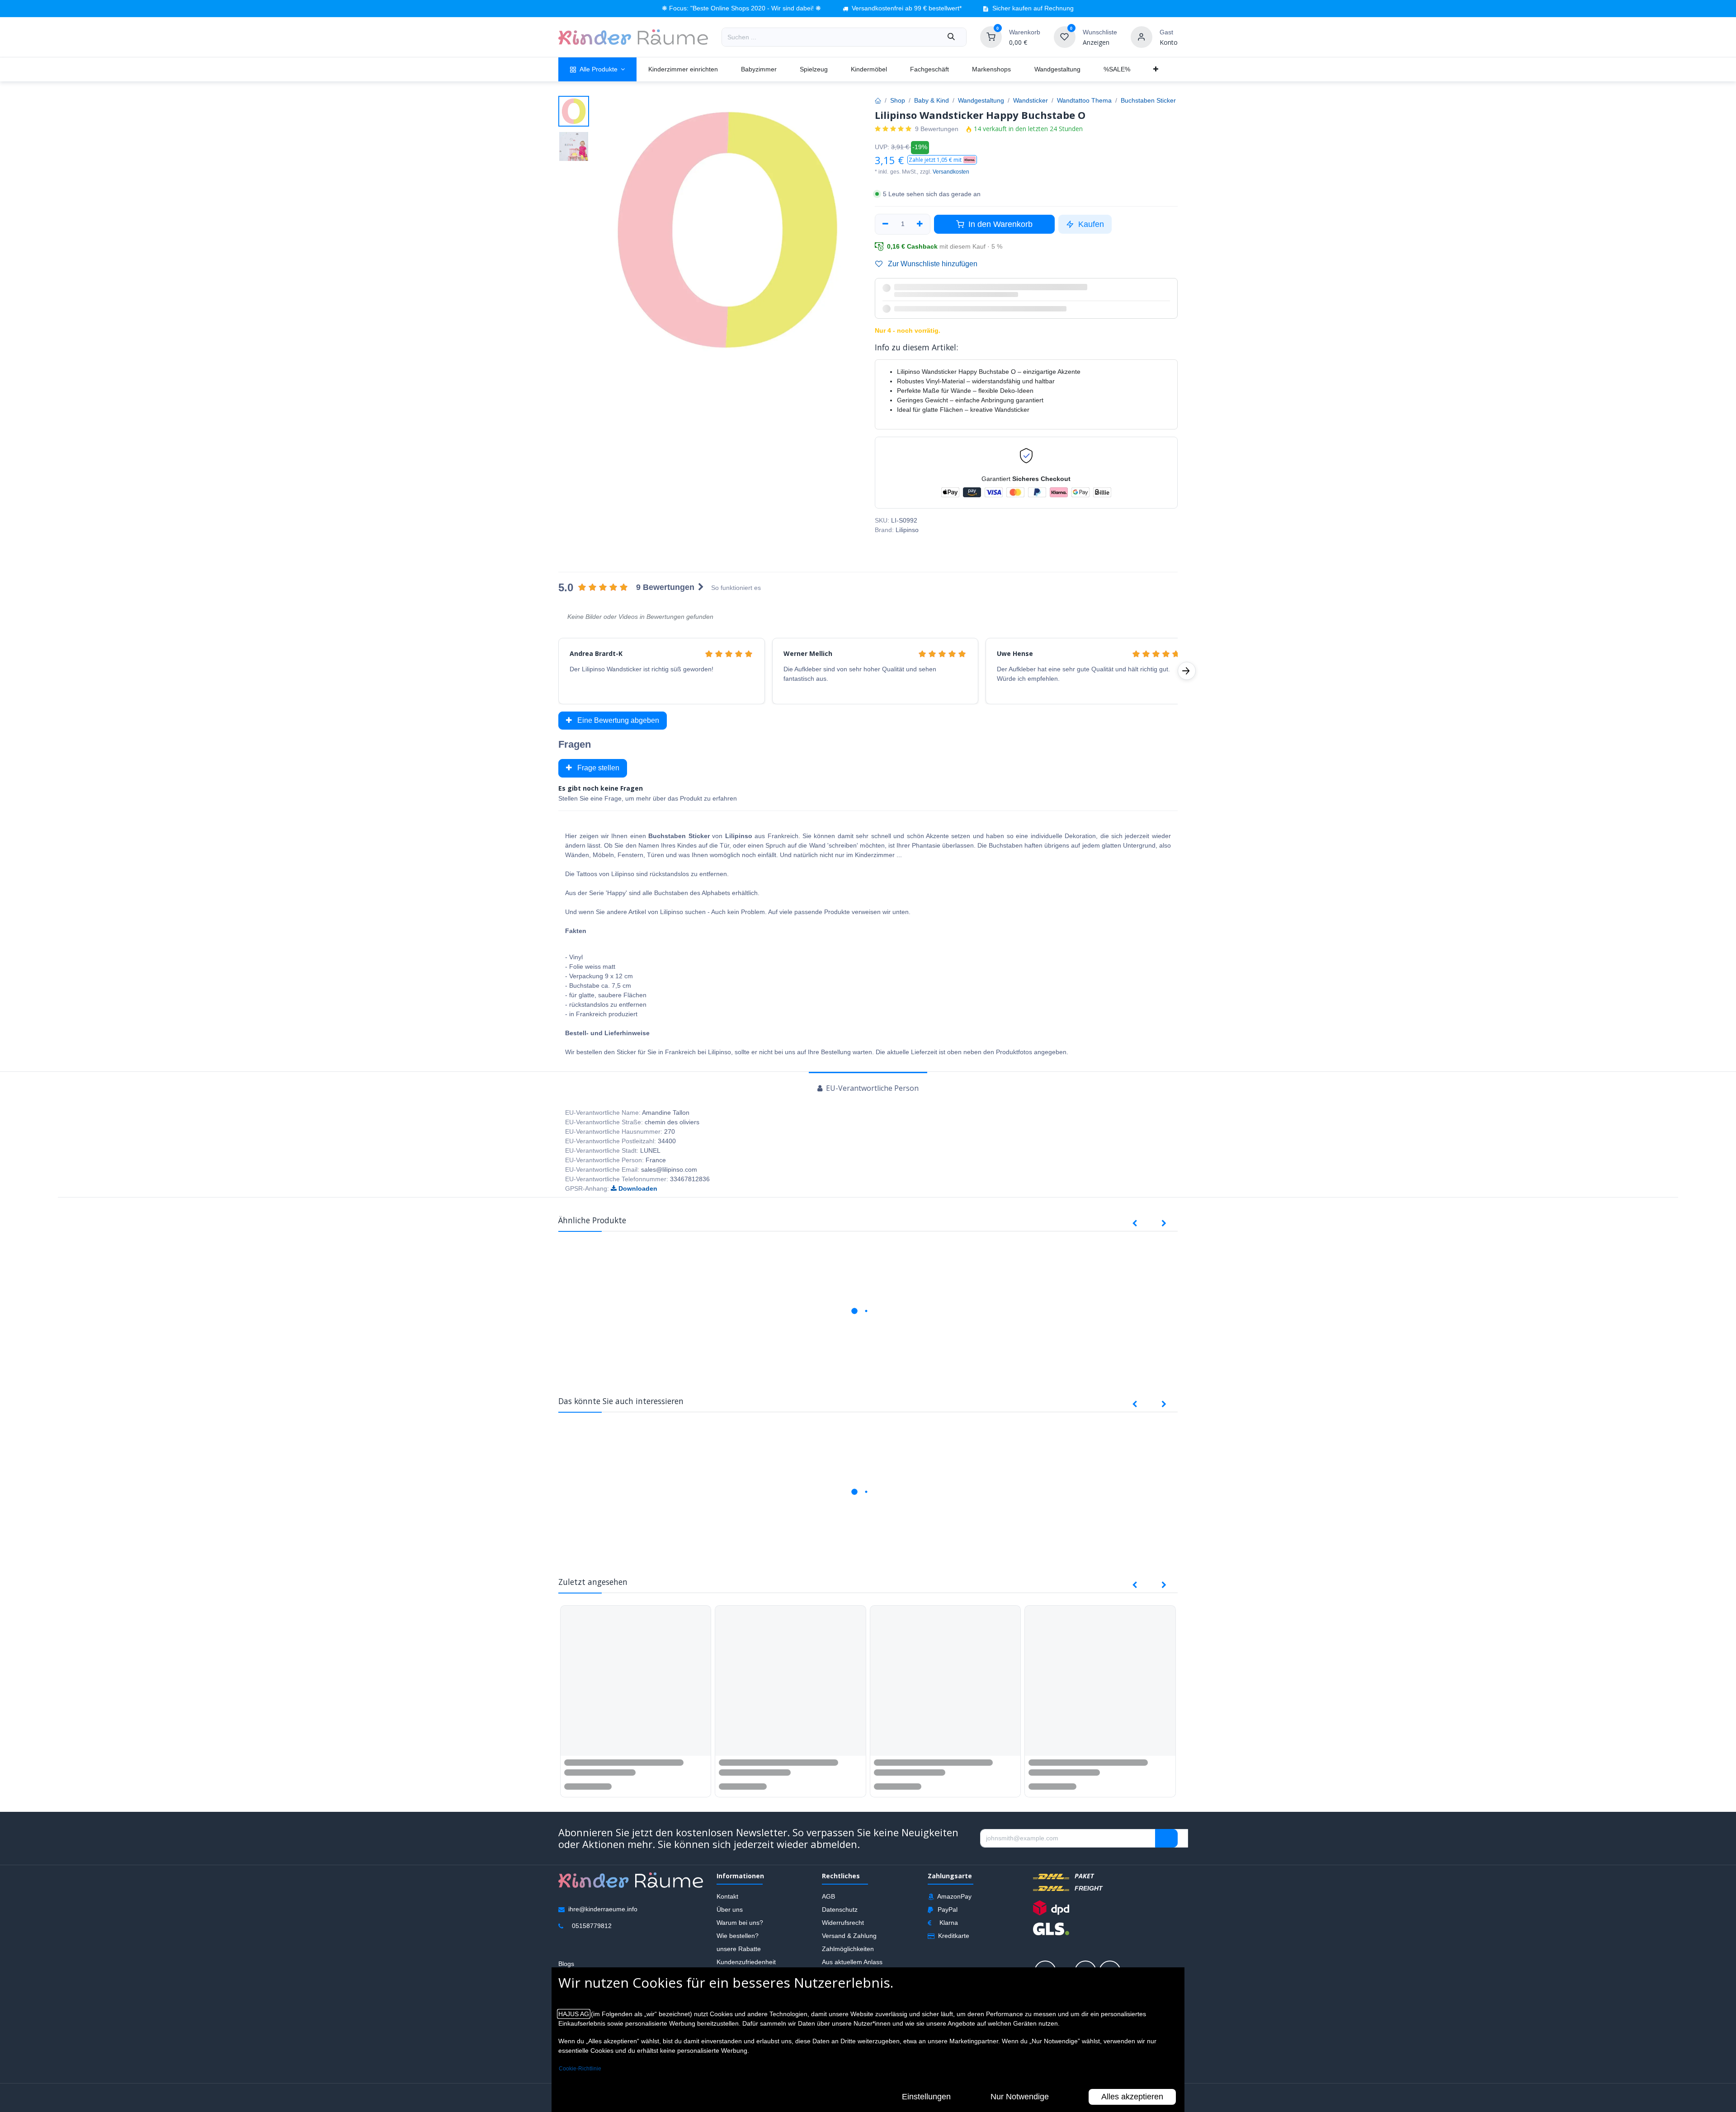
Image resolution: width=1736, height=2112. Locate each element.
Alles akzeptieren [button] (1132, 2097)
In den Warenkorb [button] (999, 224)
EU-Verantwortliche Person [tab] (871, 1118)
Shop (898, 100)
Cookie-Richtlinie (580, 2069)
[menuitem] (597, 69)
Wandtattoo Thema (1084, 100)
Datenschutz (840, 1939)
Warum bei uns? (740, 1952)
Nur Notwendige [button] (1020, 2097)
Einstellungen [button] (926, 2097)
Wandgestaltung (981, 100)
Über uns (730, 1939)
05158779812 (592, 1955)
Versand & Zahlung (849, 1965)
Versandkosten (951, 172)
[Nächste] (1187, 701)
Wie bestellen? (738, 1965)
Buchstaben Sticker (1148, 100)
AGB (828, 1926)
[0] (991, 37)
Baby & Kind (932, 100)
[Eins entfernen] (885, 224)
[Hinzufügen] (920, 224)
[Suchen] (951, 37)
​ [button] (1166, 1868)
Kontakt (727, 1926)
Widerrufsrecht (843, 1952)
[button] (942, 160)
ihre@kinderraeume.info (603, 1938)
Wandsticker (1031, 100)
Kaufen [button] (1090, 224)
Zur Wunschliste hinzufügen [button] (932, 264)
